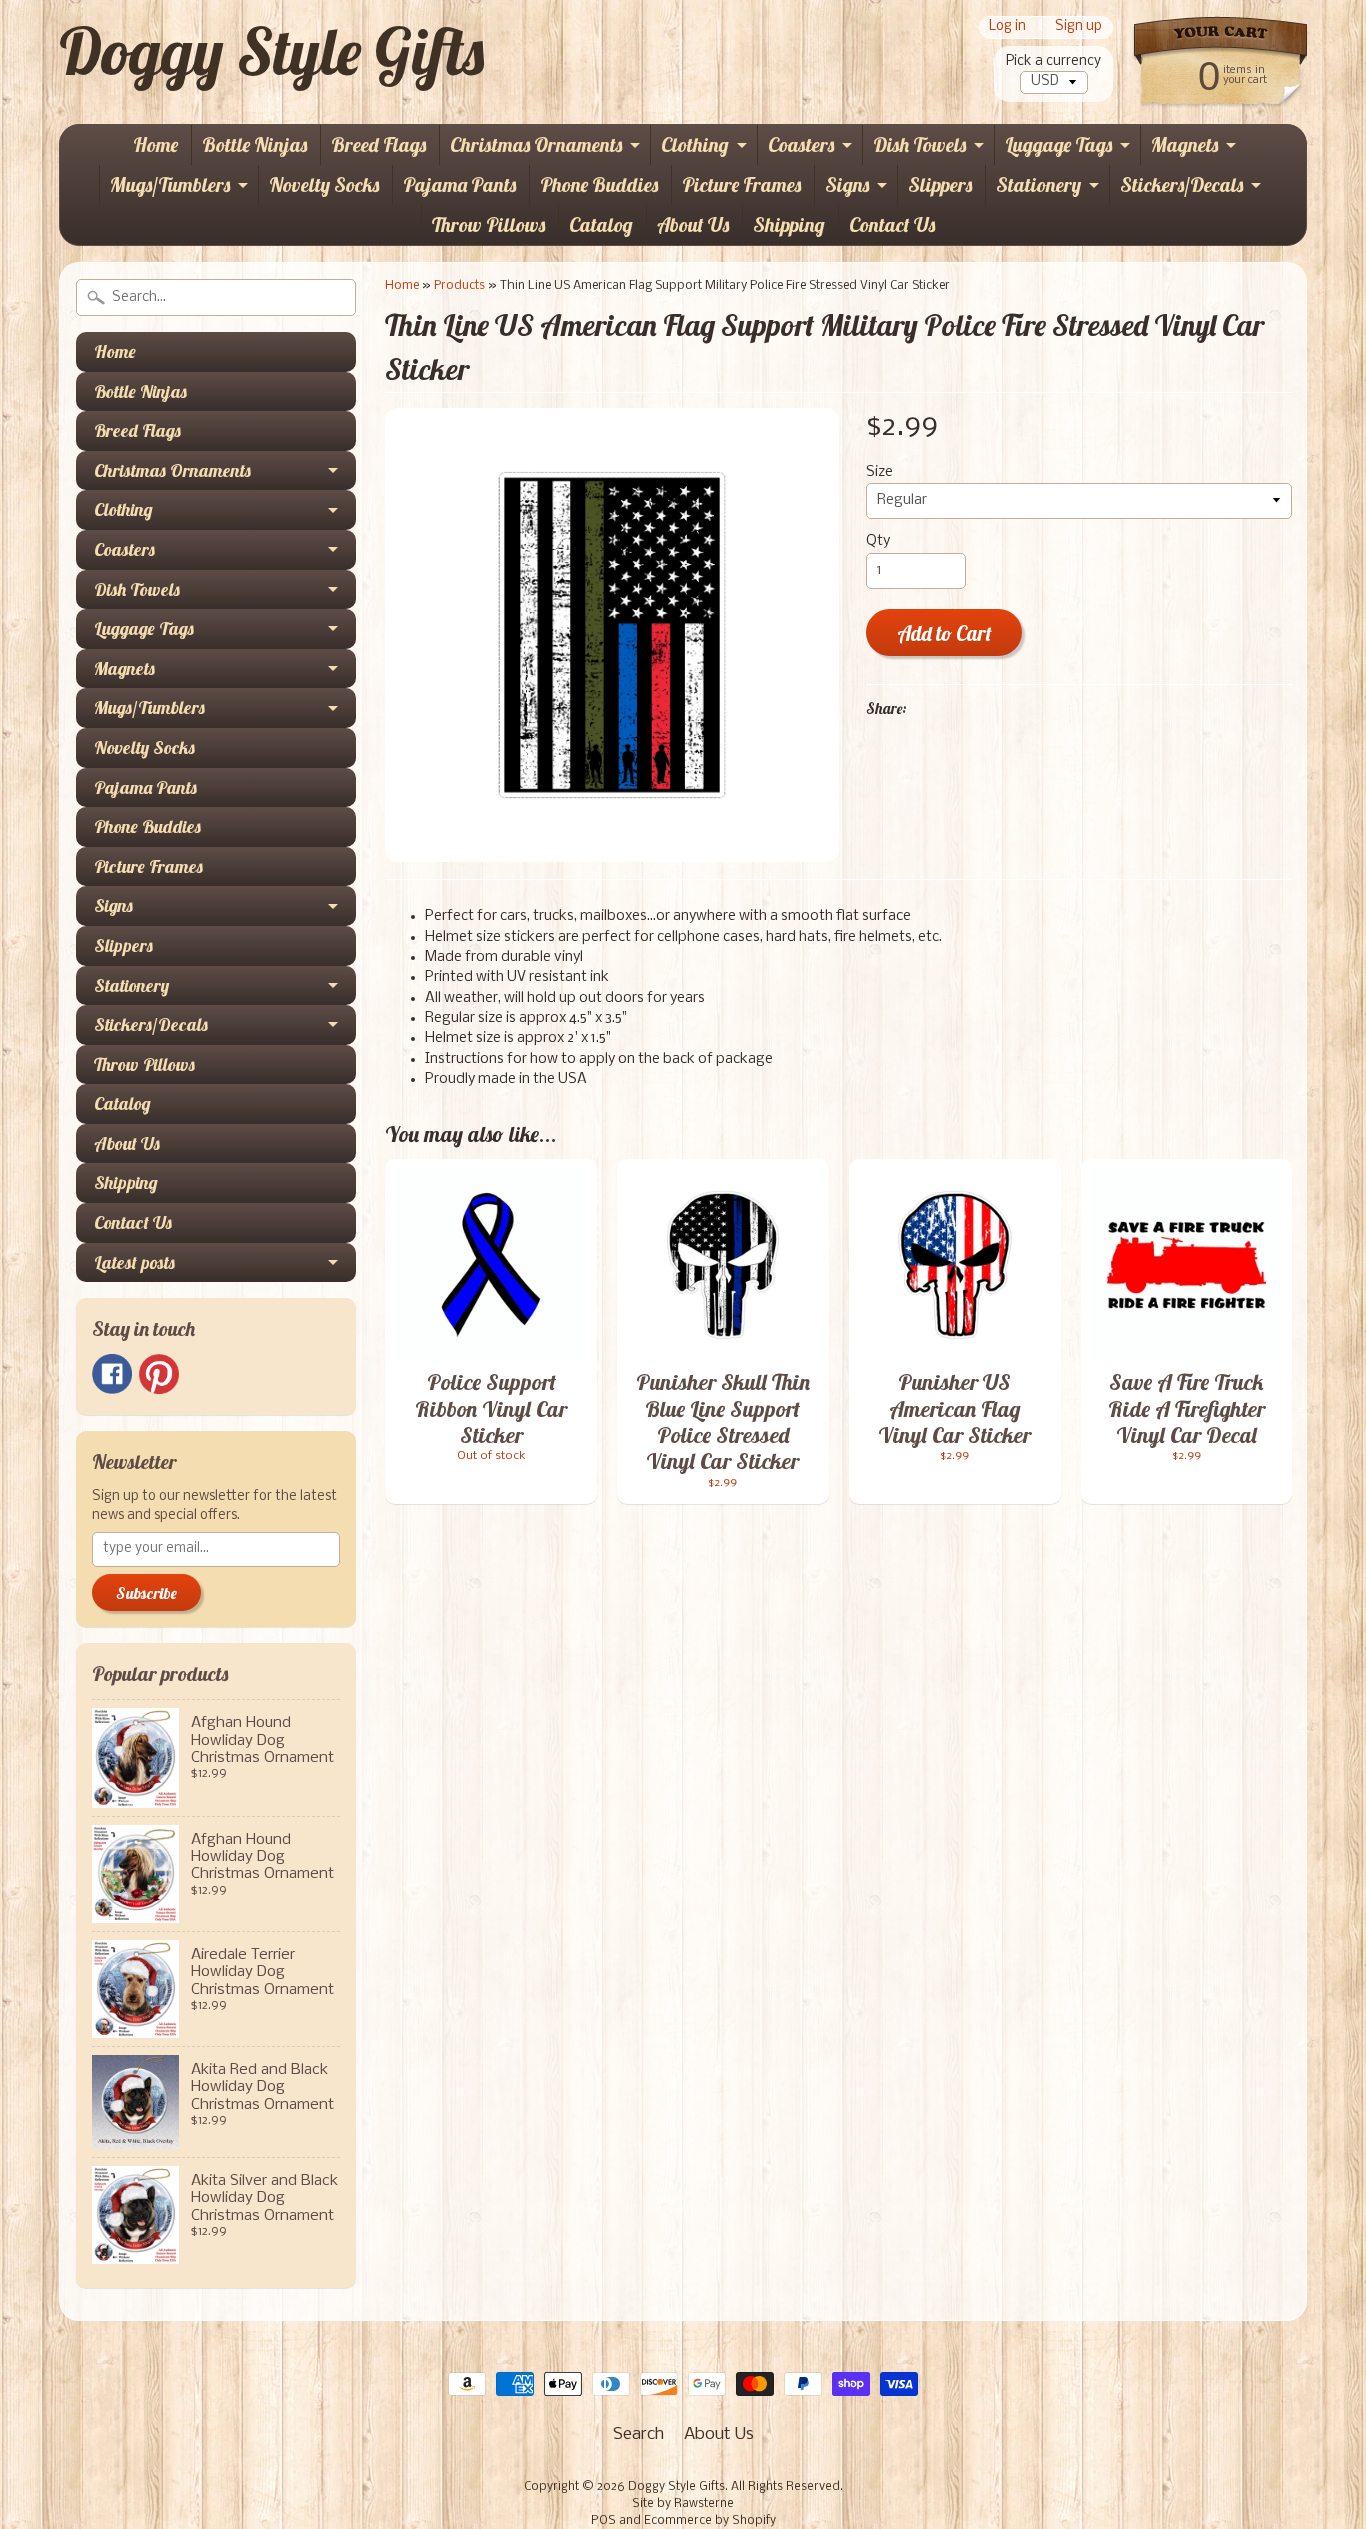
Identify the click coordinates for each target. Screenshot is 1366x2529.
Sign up (1078, 27)
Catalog (601, 224)
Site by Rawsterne (683, 2504)
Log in (1007, 27)
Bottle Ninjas (254, 144)
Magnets (1184, 144)
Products (459, 285)
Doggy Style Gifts (271, 51)
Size (879, 472)
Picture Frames (741, 184)
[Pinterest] (159, 1374)
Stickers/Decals (1181, 184)
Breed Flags (378, 144)
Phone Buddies (599, 184)
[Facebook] (112, 1374)
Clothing (695, 144)
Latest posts (134, 1262)
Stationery (1038, 184)
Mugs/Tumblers (170, 184)
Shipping (789, 224)
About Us (693, 224)
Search (638, 2434)
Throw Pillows (488, 224)
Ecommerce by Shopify (710, 2521)
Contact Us (892, 224)
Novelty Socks (324, 184)
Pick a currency (1053, 61)
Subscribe (146, 1593)
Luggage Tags (1058, 144)
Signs (847, 184)
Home (155, 144)
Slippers (940, 184)
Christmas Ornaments (536, 144)
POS (603, 2521)
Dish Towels (919, 144)
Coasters (801, 144)
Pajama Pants (459, 184)
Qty (878, 541)
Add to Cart (944, 633)
